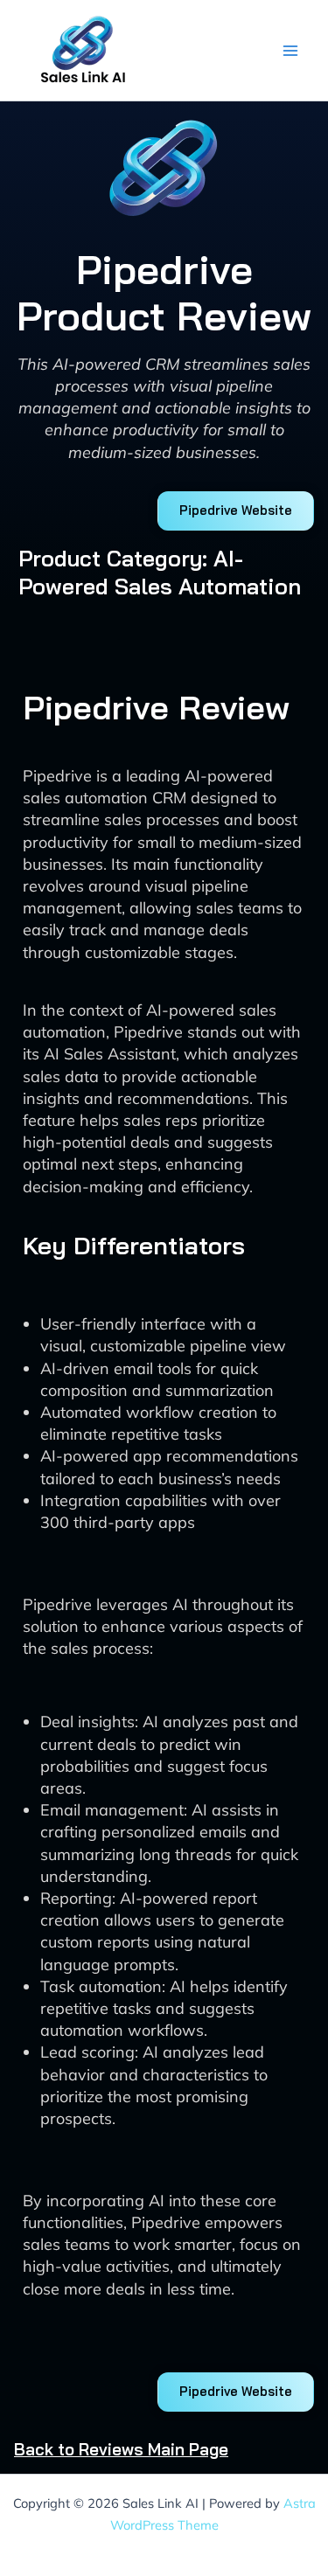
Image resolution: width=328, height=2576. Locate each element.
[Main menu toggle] (290, 50)
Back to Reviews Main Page (121, 2449)
